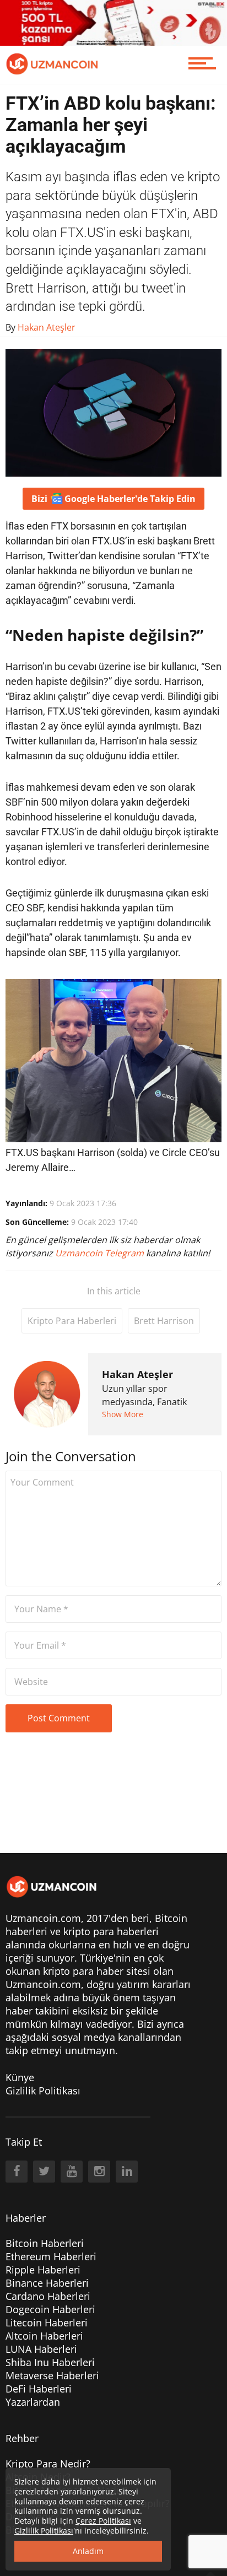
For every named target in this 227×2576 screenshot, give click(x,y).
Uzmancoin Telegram (101, 1253)
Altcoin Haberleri (44, 2336)
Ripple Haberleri (43, 2270)
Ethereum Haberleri (51, 2256)
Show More (123, 1414)
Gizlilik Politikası (43, 2091)
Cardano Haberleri (48, 2296)
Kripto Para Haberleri (72, 1321)
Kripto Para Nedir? (48, 2464)
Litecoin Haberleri (47, 2323)
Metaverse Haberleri (52, 2375)
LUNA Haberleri (41, 2349)
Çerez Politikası (103, 2521)
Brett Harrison (164, 1321)
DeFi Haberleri (39, 2389)
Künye (20, 2077)
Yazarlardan (33, 2402)
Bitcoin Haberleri (45, 2243)
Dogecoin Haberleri (50, 2309)
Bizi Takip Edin (113, 499)
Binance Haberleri (47, 2283)
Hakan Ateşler (137, 1374)
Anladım (88, 2551)
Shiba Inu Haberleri (50, 2362)
